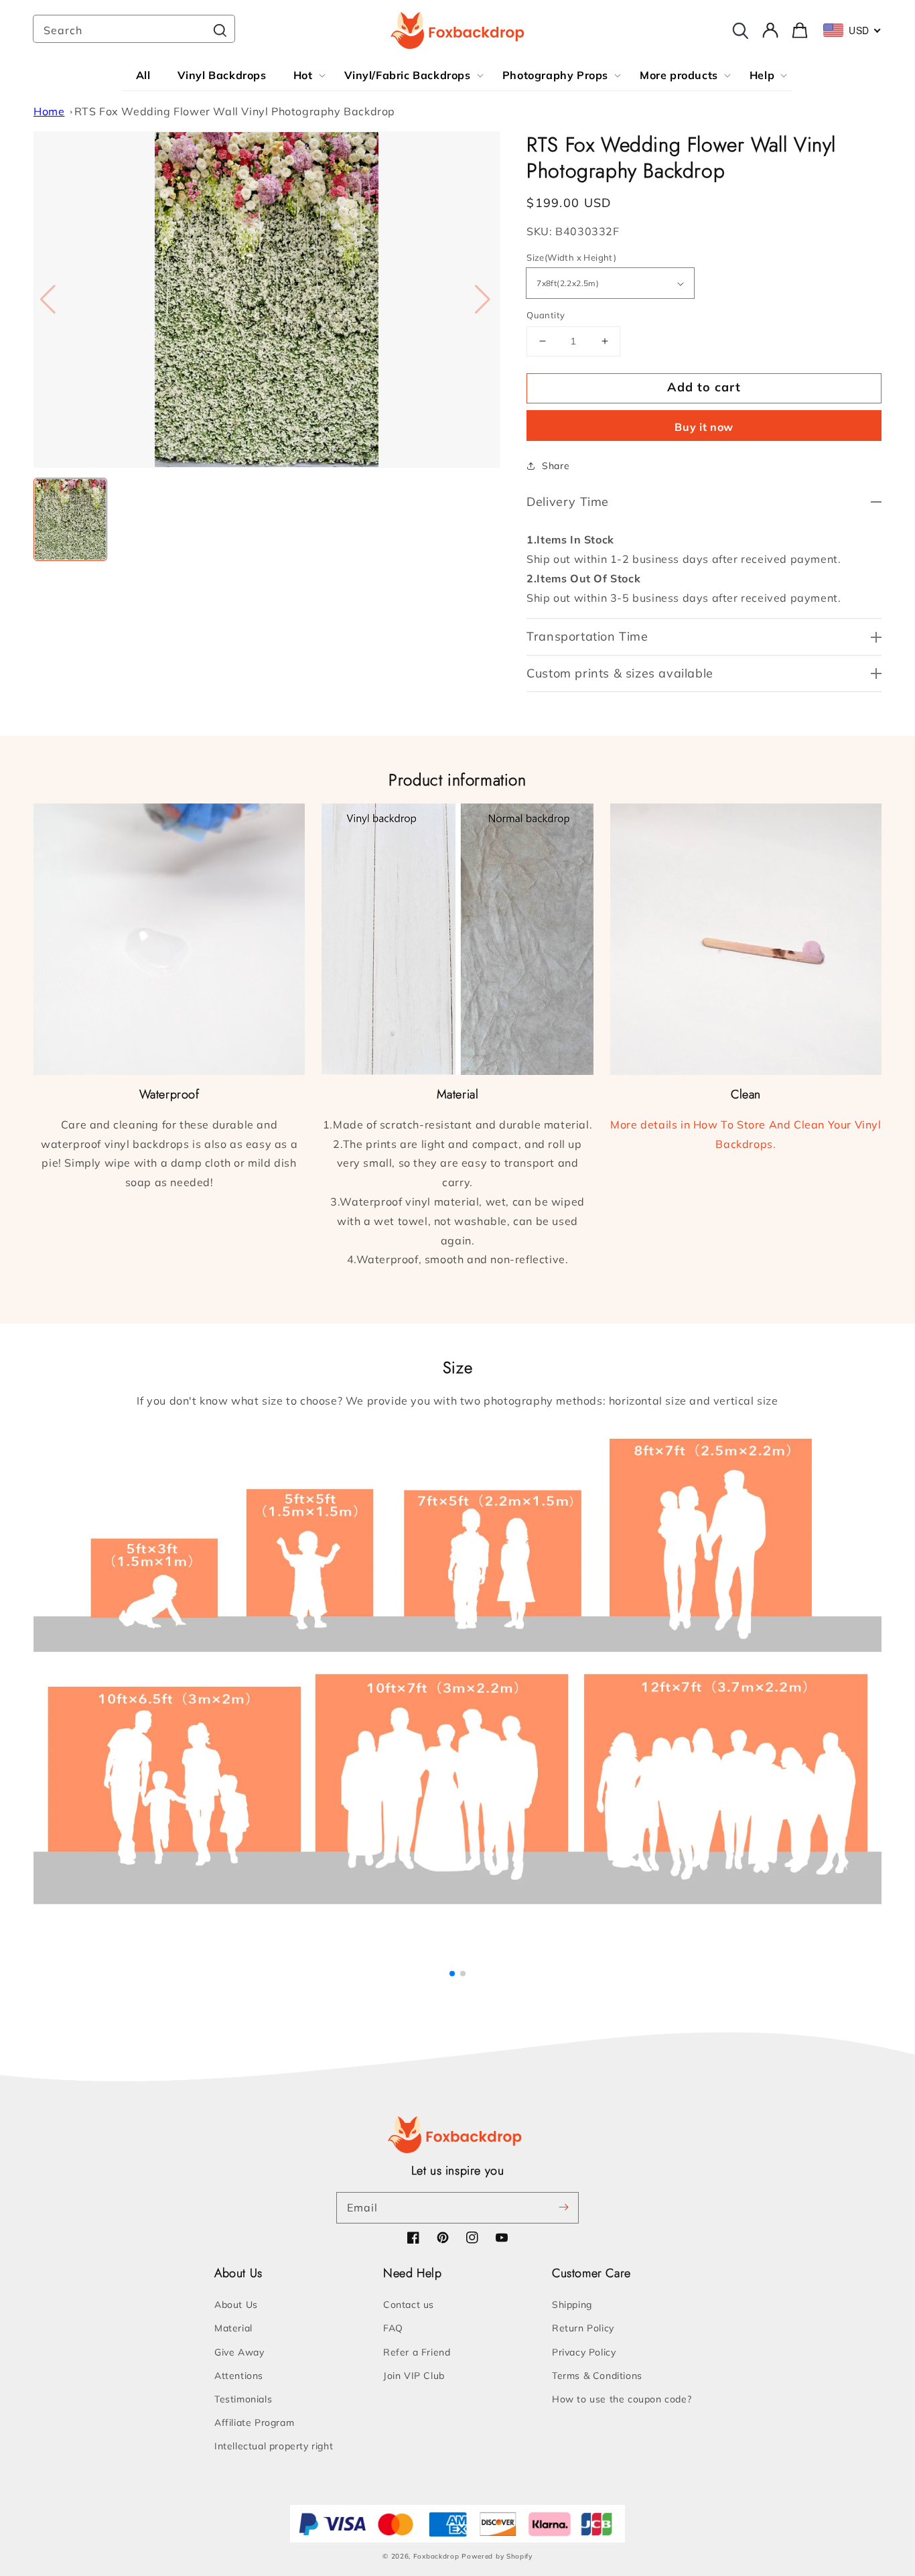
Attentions (239, 2376)
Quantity (546, 315)
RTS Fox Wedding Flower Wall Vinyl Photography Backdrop (235, 111)
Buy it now (704, 427)
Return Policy (583, 2328)
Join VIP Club (414, 2376)
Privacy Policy (584, 2352)
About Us (236, 2305)
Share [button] (556, 466)
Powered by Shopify (497, 2556)
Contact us (409, 2305)
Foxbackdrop (436, 2556)
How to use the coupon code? (622, 2399)
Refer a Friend (417, 2352)
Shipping (572, 2305)
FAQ (393, 2328)
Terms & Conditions (597, 2376)
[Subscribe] (563, 2207)
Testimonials (243, 2399)
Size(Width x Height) (571, 257)
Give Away (239, 2352)
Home (49, 111)
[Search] (220, 30)
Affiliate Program (254, 2423)
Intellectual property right (274, 2446)
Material (233, 2328)
